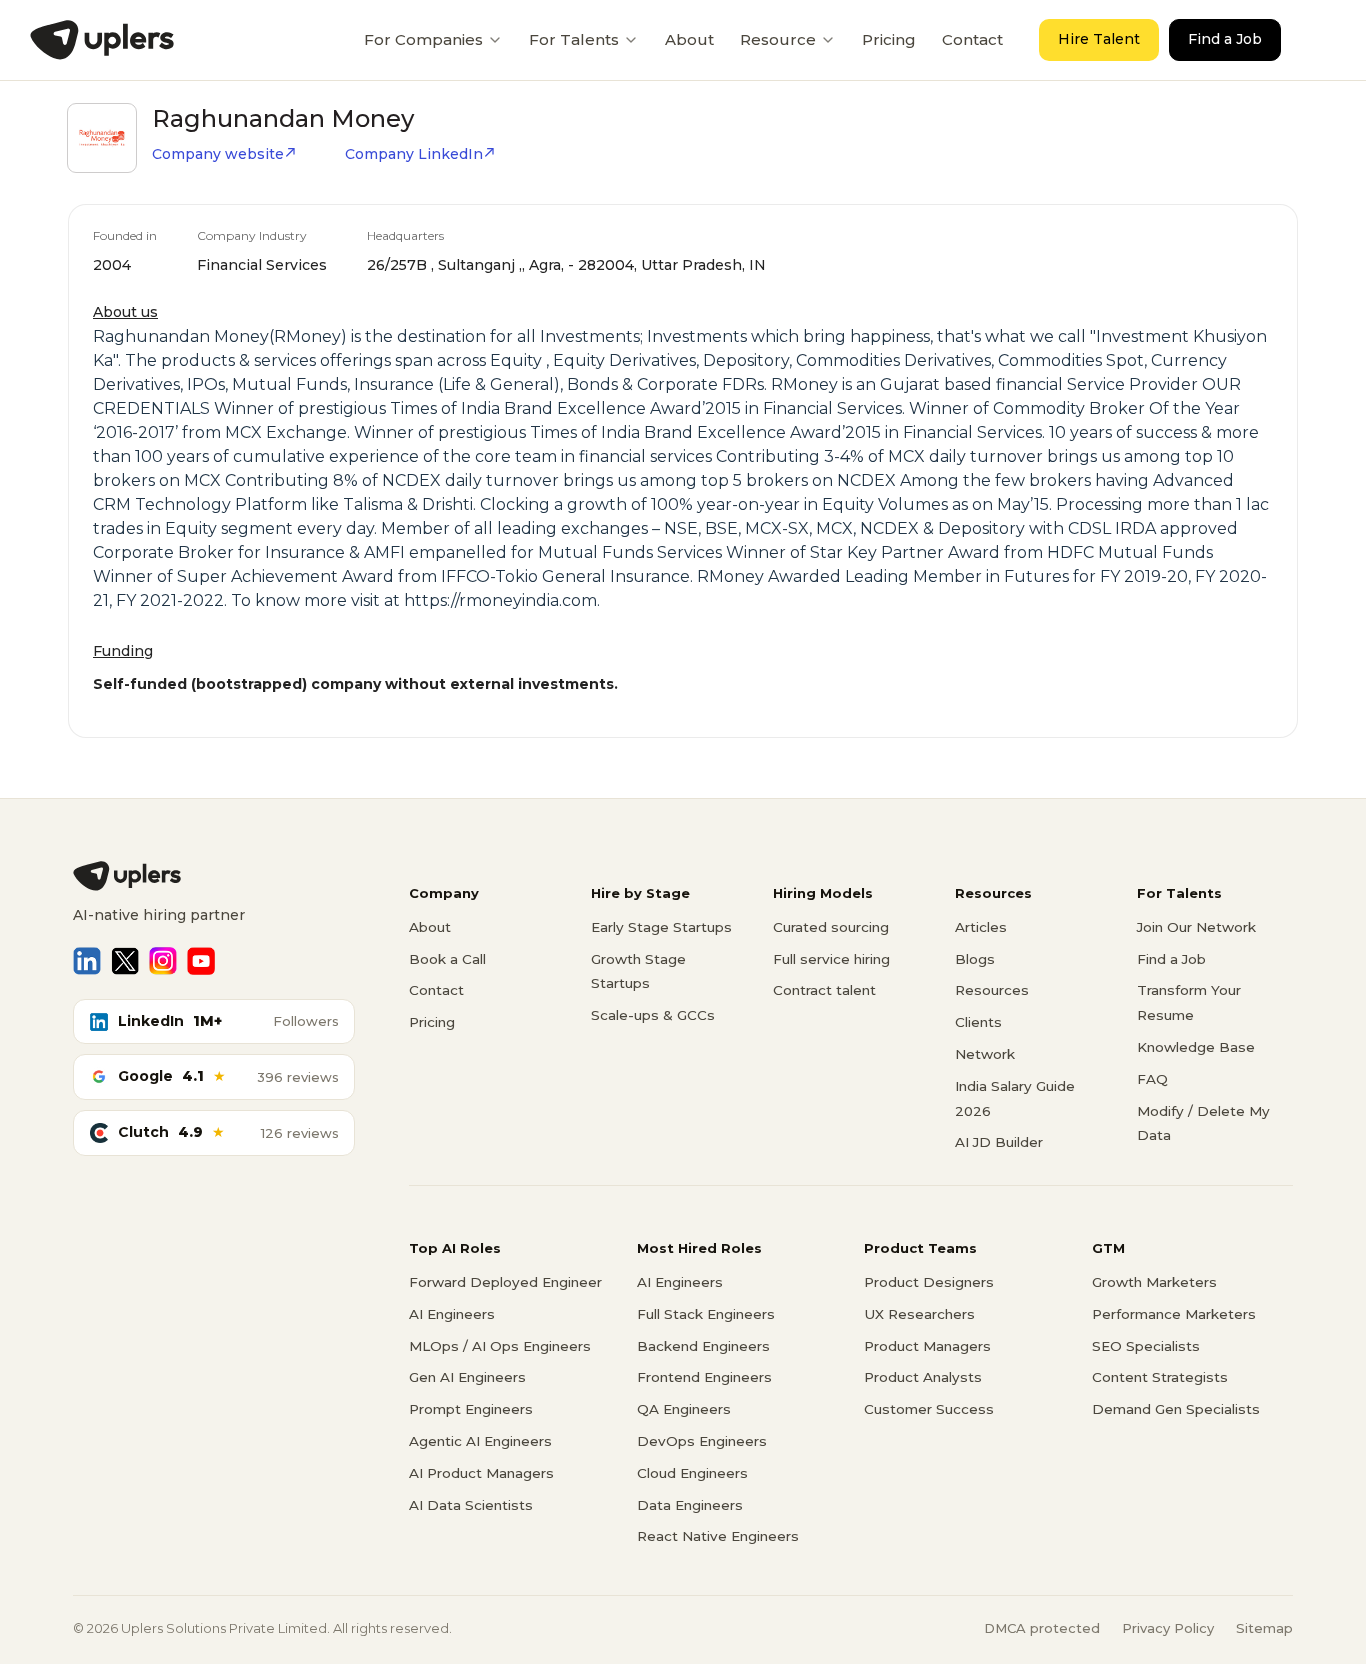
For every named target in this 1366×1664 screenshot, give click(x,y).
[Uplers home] (214, 876)
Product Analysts (923, 1377)
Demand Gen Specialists (1176, 1409)
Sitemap (1264, 1628)
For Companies (423, 39)
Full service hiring (831, 959)
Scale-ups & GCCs (653, 1015)
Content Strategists (1160, 1377)
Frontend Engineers (704, 1377)
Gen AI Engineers (467, 1377)
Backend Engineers (703, 1346)
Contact (972, 39)
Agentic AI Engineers (480, 1441)
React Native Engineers (718, 1536)
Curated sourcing (831, 927)
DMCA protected (1042, 1628)
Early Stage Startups (661, 927)
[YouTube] (201, 961)
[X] (125, 961)
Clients (978, 1022)
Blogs (975, 959)
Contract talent (824, 990)
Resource (778, 39)
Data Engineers (690, 1505)
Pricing (889, 39)
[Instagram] (163, 961)
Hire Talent (1099, 39)
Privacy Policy (1168, 1628)
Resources (992, 990)
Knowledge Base (1196, 1047)
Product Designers (929, 1282)
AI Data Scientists (471, 1505)
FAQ (1152, 1079)
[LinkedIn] (87, 961)
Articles (981, 927)
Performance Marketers (1174, 1314)
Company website (218, 154)
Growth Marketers (1154, 1282)
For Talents (574, 39)
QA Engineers (684, 1409)
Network (985, 1054)
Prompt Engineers (471, 1409)
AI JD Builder (999, 1142)
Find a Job (1225, 39)
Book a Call (447, 959)
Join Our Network (1196, 927)
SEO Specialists (1146, 1346)
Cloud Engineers (692, 1473)
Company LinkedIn (414, 154)
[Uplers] (102, 40)
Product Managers (927, 1346)
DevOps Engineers (702, 1441)
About (689, 39)
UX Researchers (919, 1314)
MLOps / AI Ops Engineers (500, 1346)
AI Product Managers (481, 1473)
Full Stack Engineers (706, 1314)
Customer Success (929, 1409)
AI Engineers (452, 1314)
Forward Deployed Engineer (505, 1282)
